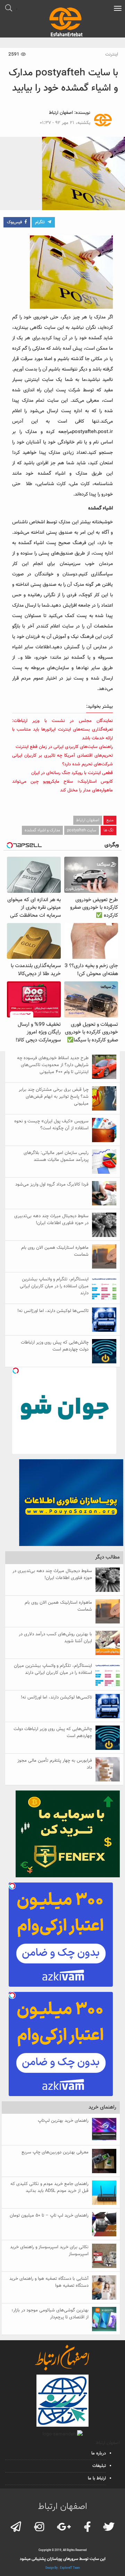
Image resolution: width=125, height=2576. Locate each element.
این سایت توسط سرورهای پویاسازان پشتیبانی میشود (63, 2559)
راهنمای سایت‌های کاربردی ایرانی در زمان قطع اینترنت (64, 747)
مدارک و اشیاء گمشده (42, 830)
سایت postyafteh (82, 830)
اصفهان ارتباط (61, 113)
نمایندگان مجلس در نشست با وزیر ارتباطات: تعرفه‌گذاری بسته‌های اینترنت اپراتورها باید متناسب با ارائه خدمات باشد (62, 730)
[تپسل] (16, 1371)
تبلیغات (99, 2466)
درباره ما (99, 2453)
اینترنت (112, 55)
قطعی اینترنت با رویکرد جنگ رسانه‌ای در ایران (72, 773)
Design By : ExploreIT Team (63, 2568)
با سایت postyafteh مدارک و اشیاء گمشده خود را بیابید (63, 81)
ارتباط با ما (97, 2478)
